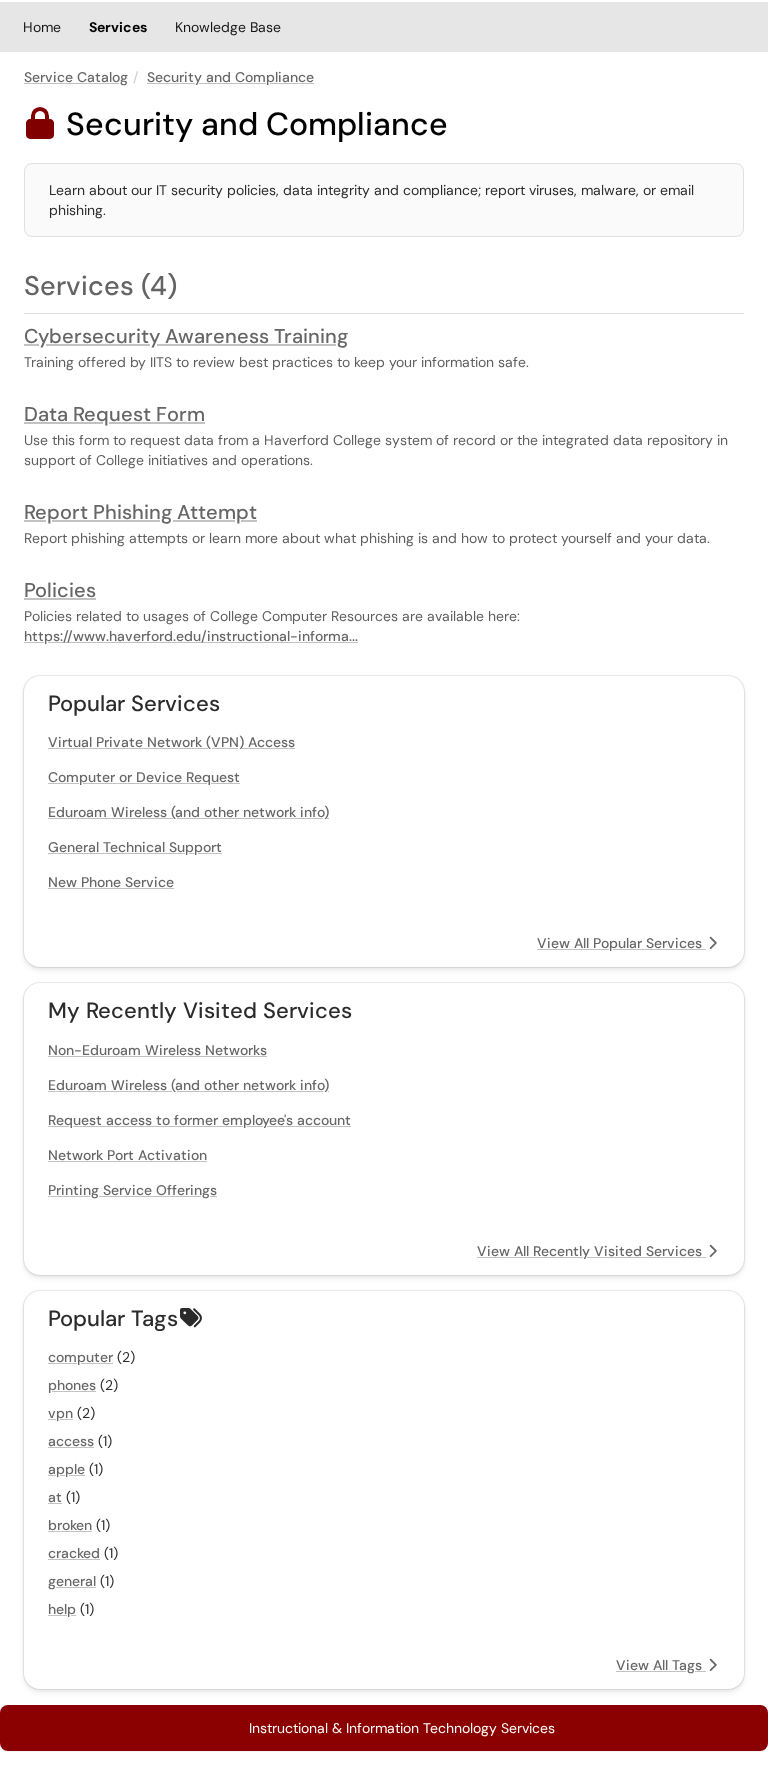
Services (118, 27)
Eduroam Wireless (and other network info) (188, 812)
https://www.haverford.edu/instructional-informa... (191, 636)
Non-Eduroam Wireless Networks (157, 1050)
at (55, 1497)
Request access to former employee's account (199, 1120)
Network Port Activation (127, 1155)
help (62, 1609)
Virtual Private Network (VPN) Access (171, 742)
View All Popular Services (621, 943)
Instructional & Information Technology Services (402, 1728)
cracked (74, 1553)
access (71, 1441)
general (72, 1581)
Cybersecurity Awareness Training (186, 336)
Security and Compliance (230, 77)
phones (72, 1385)
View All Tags (661, 1665)
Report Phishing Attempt (140, 512)
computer (80, 1357)
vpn (60, 1413)
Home (42, 27)
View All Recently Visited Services (591, 1251)
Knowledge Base (228, 27)
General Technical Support (135, 847)
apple (66, 1469)
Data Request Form (114, 414)
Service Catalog (76, 77)
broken (70, 1525)
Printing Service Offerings (132, 1190)
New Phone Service (111, 882)
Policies (60, 590)
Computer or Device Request (144, 777)
